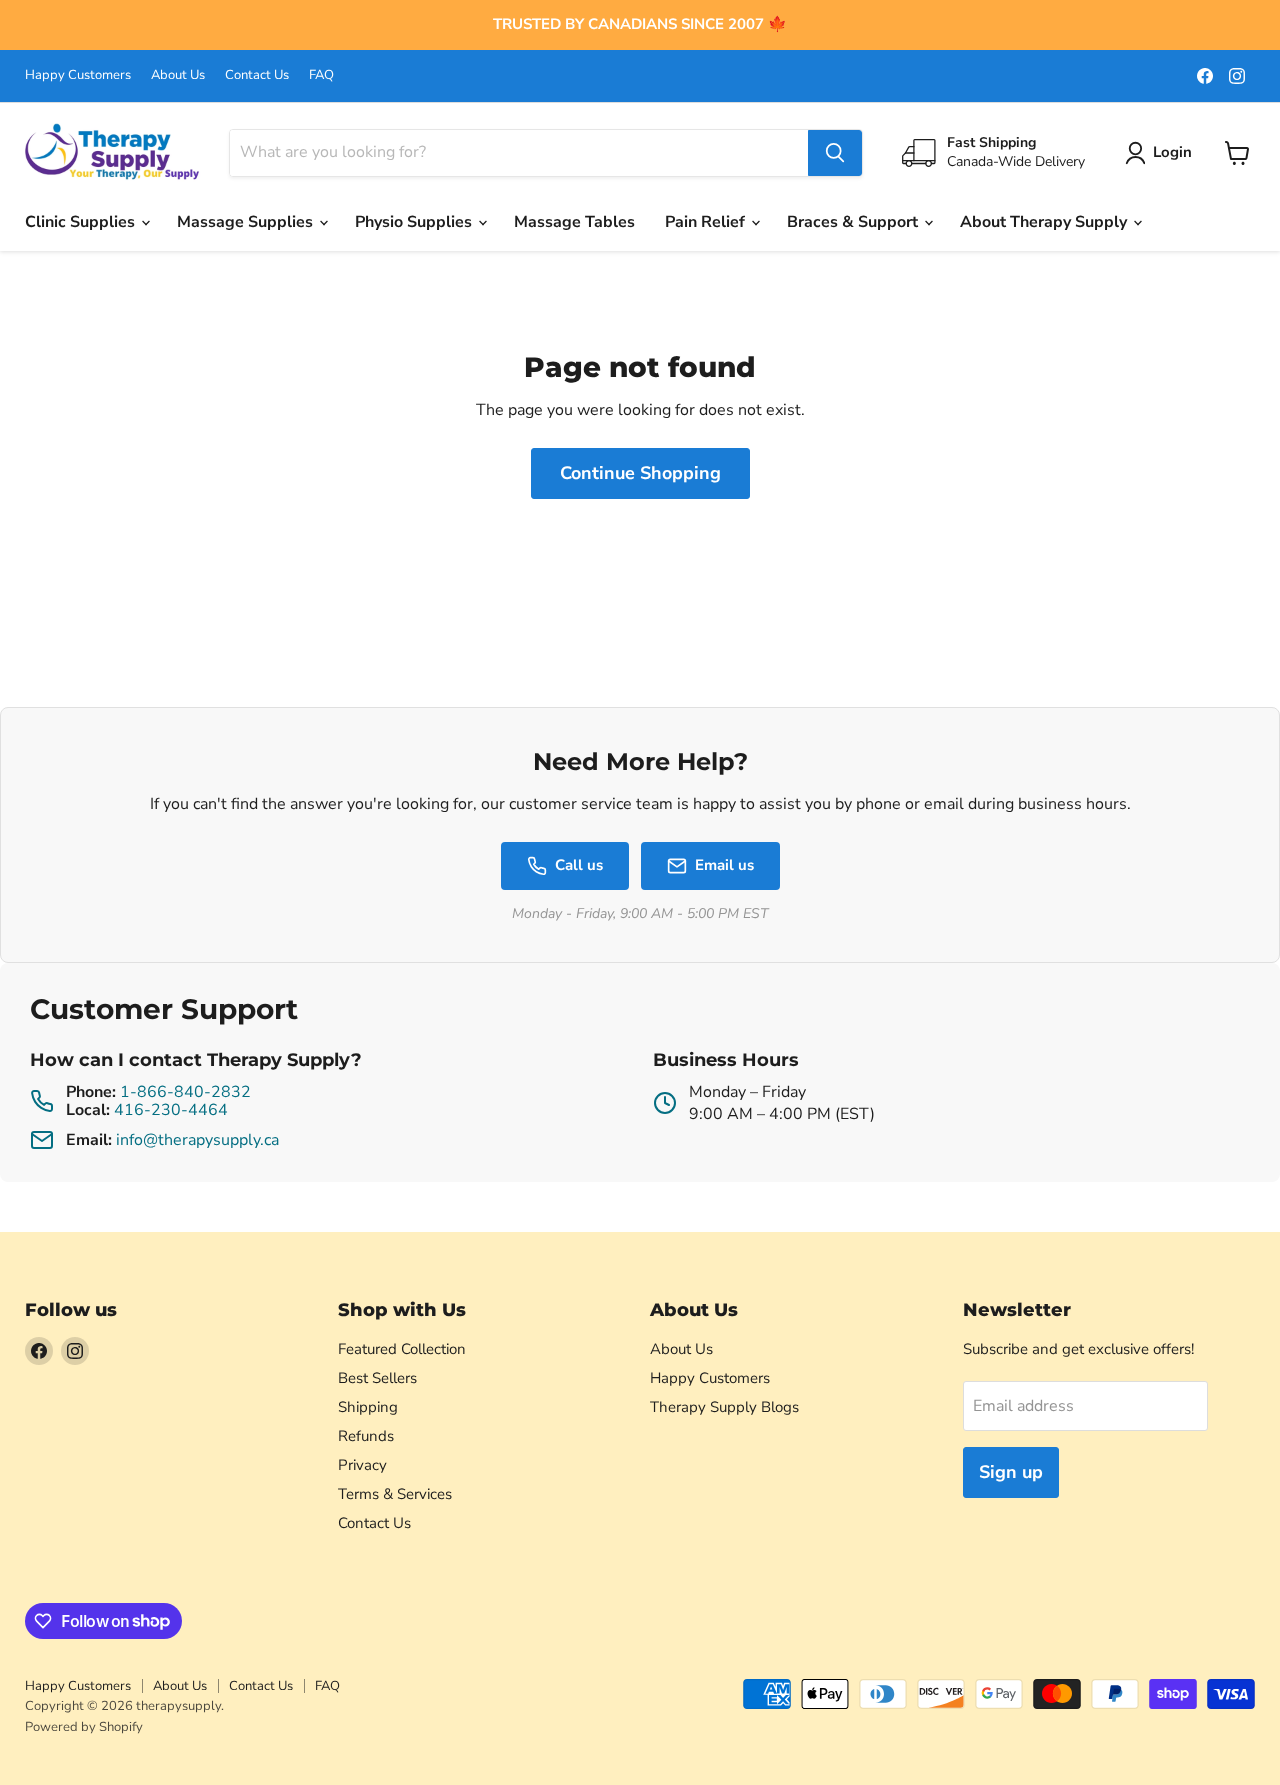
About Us (178, 75)
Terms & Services (395, 1494)
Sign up (1011, 1472)
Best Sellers (377, 1378)
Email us (724, 865)
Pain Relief (707, 222)
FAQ (321, 75)
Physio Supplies (415, 222)
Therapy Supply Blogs (724, 1407)
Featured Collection (402, 1349)
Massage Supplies (247, 222)
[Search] (835, 153)
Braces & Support (854, 222)
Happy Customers (78, 75)
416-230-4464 (171, 1110)
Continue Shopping (640, 473)
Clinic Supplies (82, 222)
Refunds (366, 1436)
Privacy (362, 1465)
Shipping (368, 1407)
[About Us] (640, 25)
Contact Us (257, 75)
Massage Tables (574, 222)
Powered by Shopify (84, 1727)
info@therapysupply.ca (197, 1140)
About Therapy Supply (1045, 222)
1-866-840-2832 (185, 1092)
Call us (579, 865)
